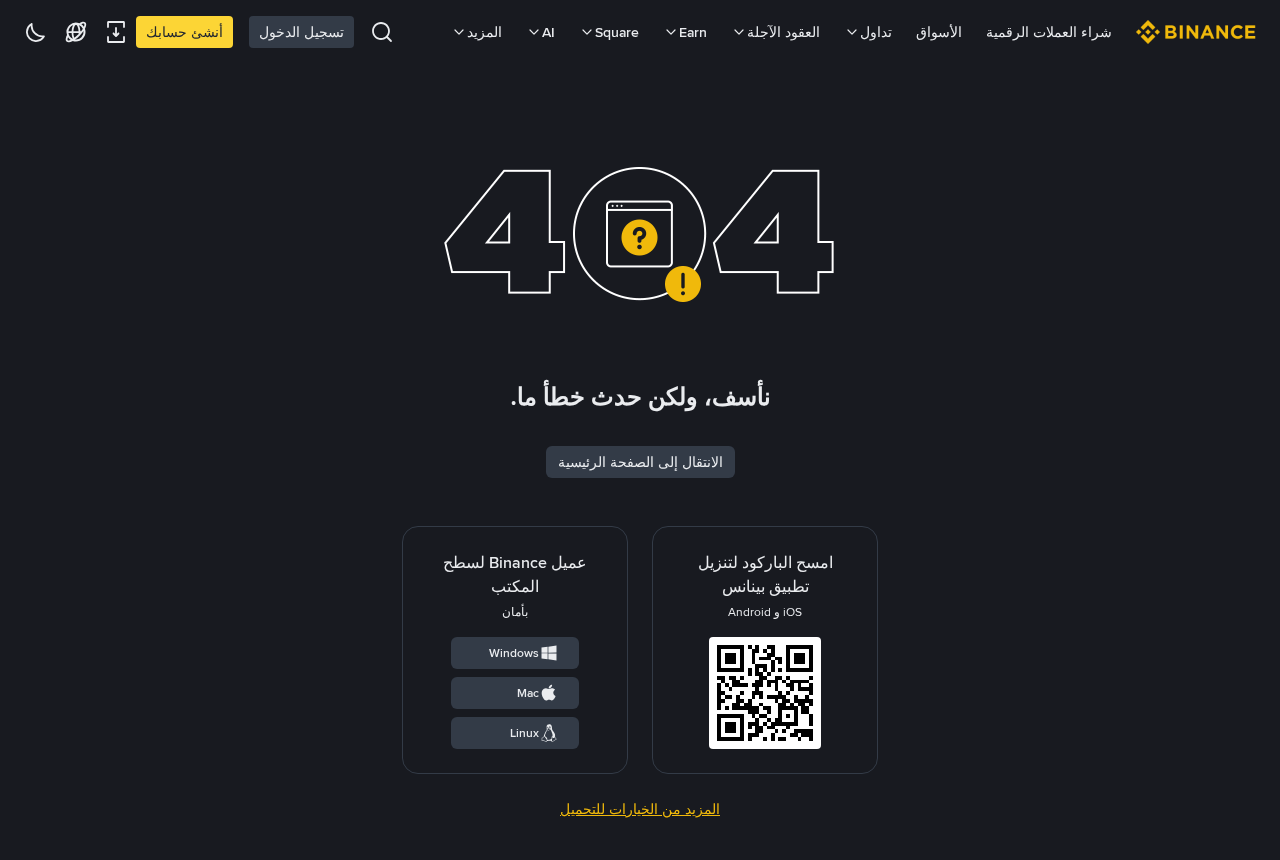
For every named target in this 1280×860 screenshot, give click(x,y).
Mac (528, 693)
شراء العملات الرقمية (1049, 32)
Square (617, 32)
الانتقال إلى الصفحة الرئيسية (640, 462)
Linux (524, 733)
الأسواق (939, 32)
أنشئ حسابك (184, 32)
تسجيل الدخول (301, 32)
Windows (514, 653)
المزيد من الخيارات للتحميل (640, 809)
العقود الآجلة (783, 32)
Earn (693, 32)
